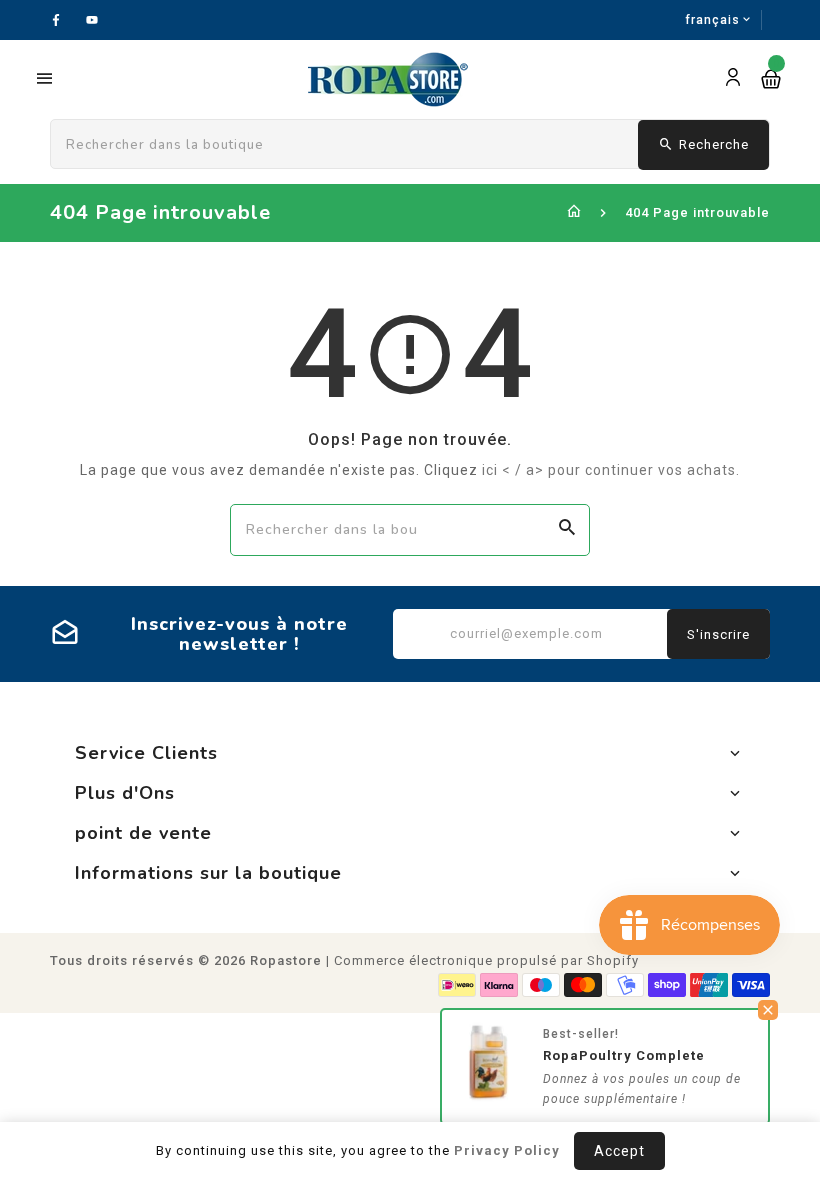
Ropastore (286, 960)
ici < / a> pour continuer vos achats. (611, 470)
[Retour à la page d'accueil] (574, 212)
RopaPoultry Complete (624, 1060)
